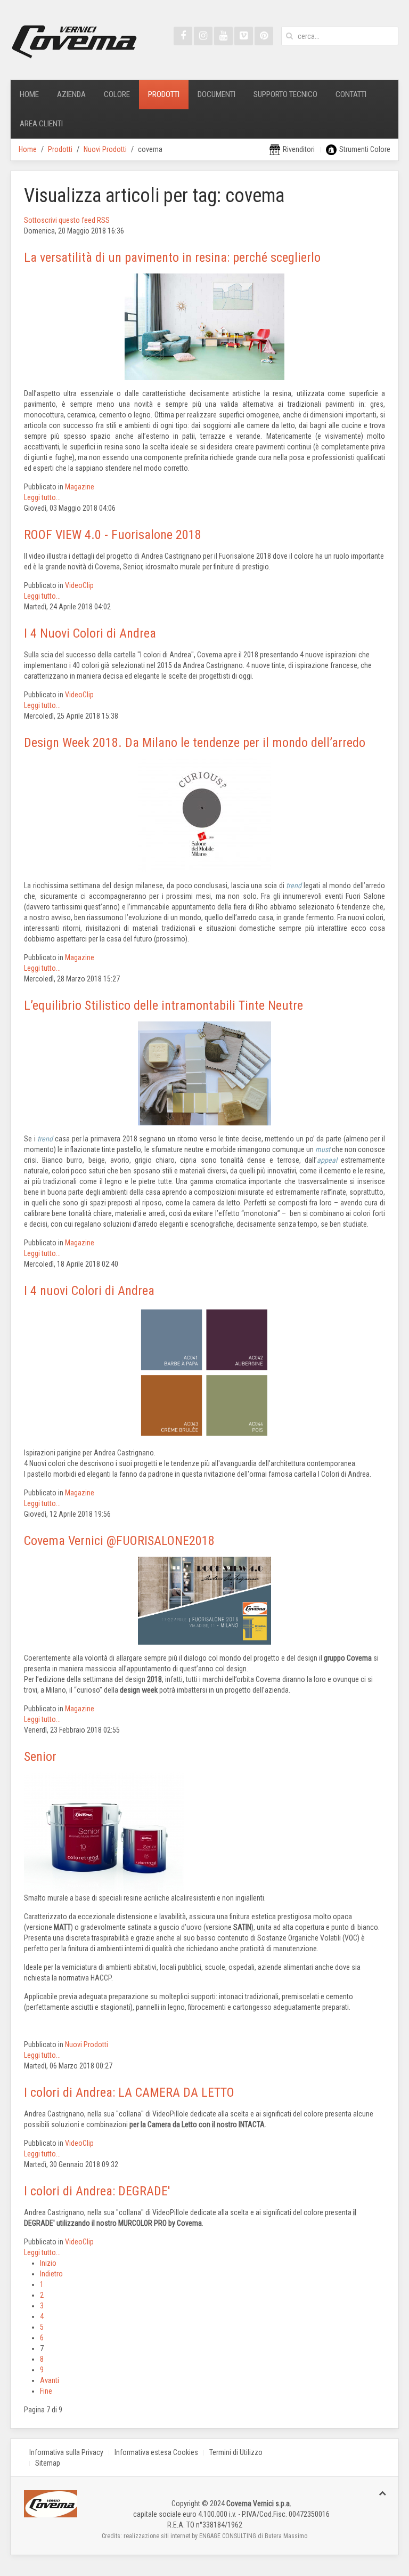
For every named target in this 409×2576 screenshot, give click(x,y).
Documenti (216, 94)
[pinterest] (264, 36)
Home (29, 94)
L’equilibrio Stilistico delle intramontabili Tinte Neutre (163, 1005)
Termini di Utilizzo (236, 2452)
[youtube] (223, 36)
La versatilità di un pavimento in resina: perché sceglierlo (172, 257)
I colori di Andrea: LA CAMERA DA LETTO (129, 2092)
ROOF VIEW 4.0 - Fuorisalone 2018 (113, 535)
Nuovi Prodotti (105, 149)
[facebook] (183, 36)
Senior (40, 1757)
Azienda (71, 94)
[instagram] (203, 36)
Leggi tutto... (42, 497)
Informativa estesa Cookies (156, 2452)
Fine (46, 2391)
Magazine (80, 487)
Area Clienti (41, 124)
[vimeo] (244, 36)
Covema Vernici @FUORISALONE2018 (119, 1541)
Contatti (351, 94)
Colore (117, 94)
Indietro (51, 2274)
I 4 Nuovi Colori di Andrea (90, 633)
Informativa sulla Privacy (66, 2452)
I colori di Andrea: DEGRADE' (97, 2191)
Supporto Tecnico (285, 94)
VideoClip (79, 585)
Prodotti (164, 94)
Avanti (50, 2380)
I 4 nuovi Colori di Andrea (89, 1291)
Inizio (48, 2263)
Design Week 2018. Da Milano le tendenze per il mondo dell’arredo (195, 743)
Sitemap (48, 2463)
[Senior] (104, 1832)
